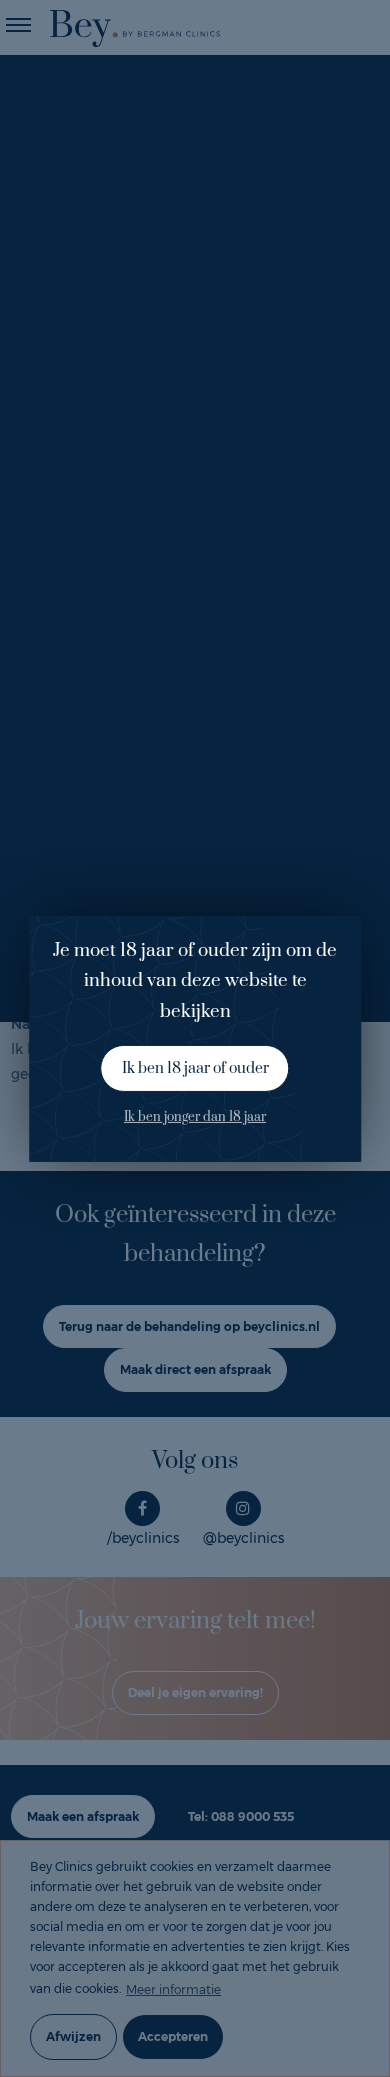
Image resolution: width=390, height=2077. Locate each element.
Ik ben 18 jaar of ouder (195, 1068)
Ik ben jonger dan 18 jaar (195, 1117)
